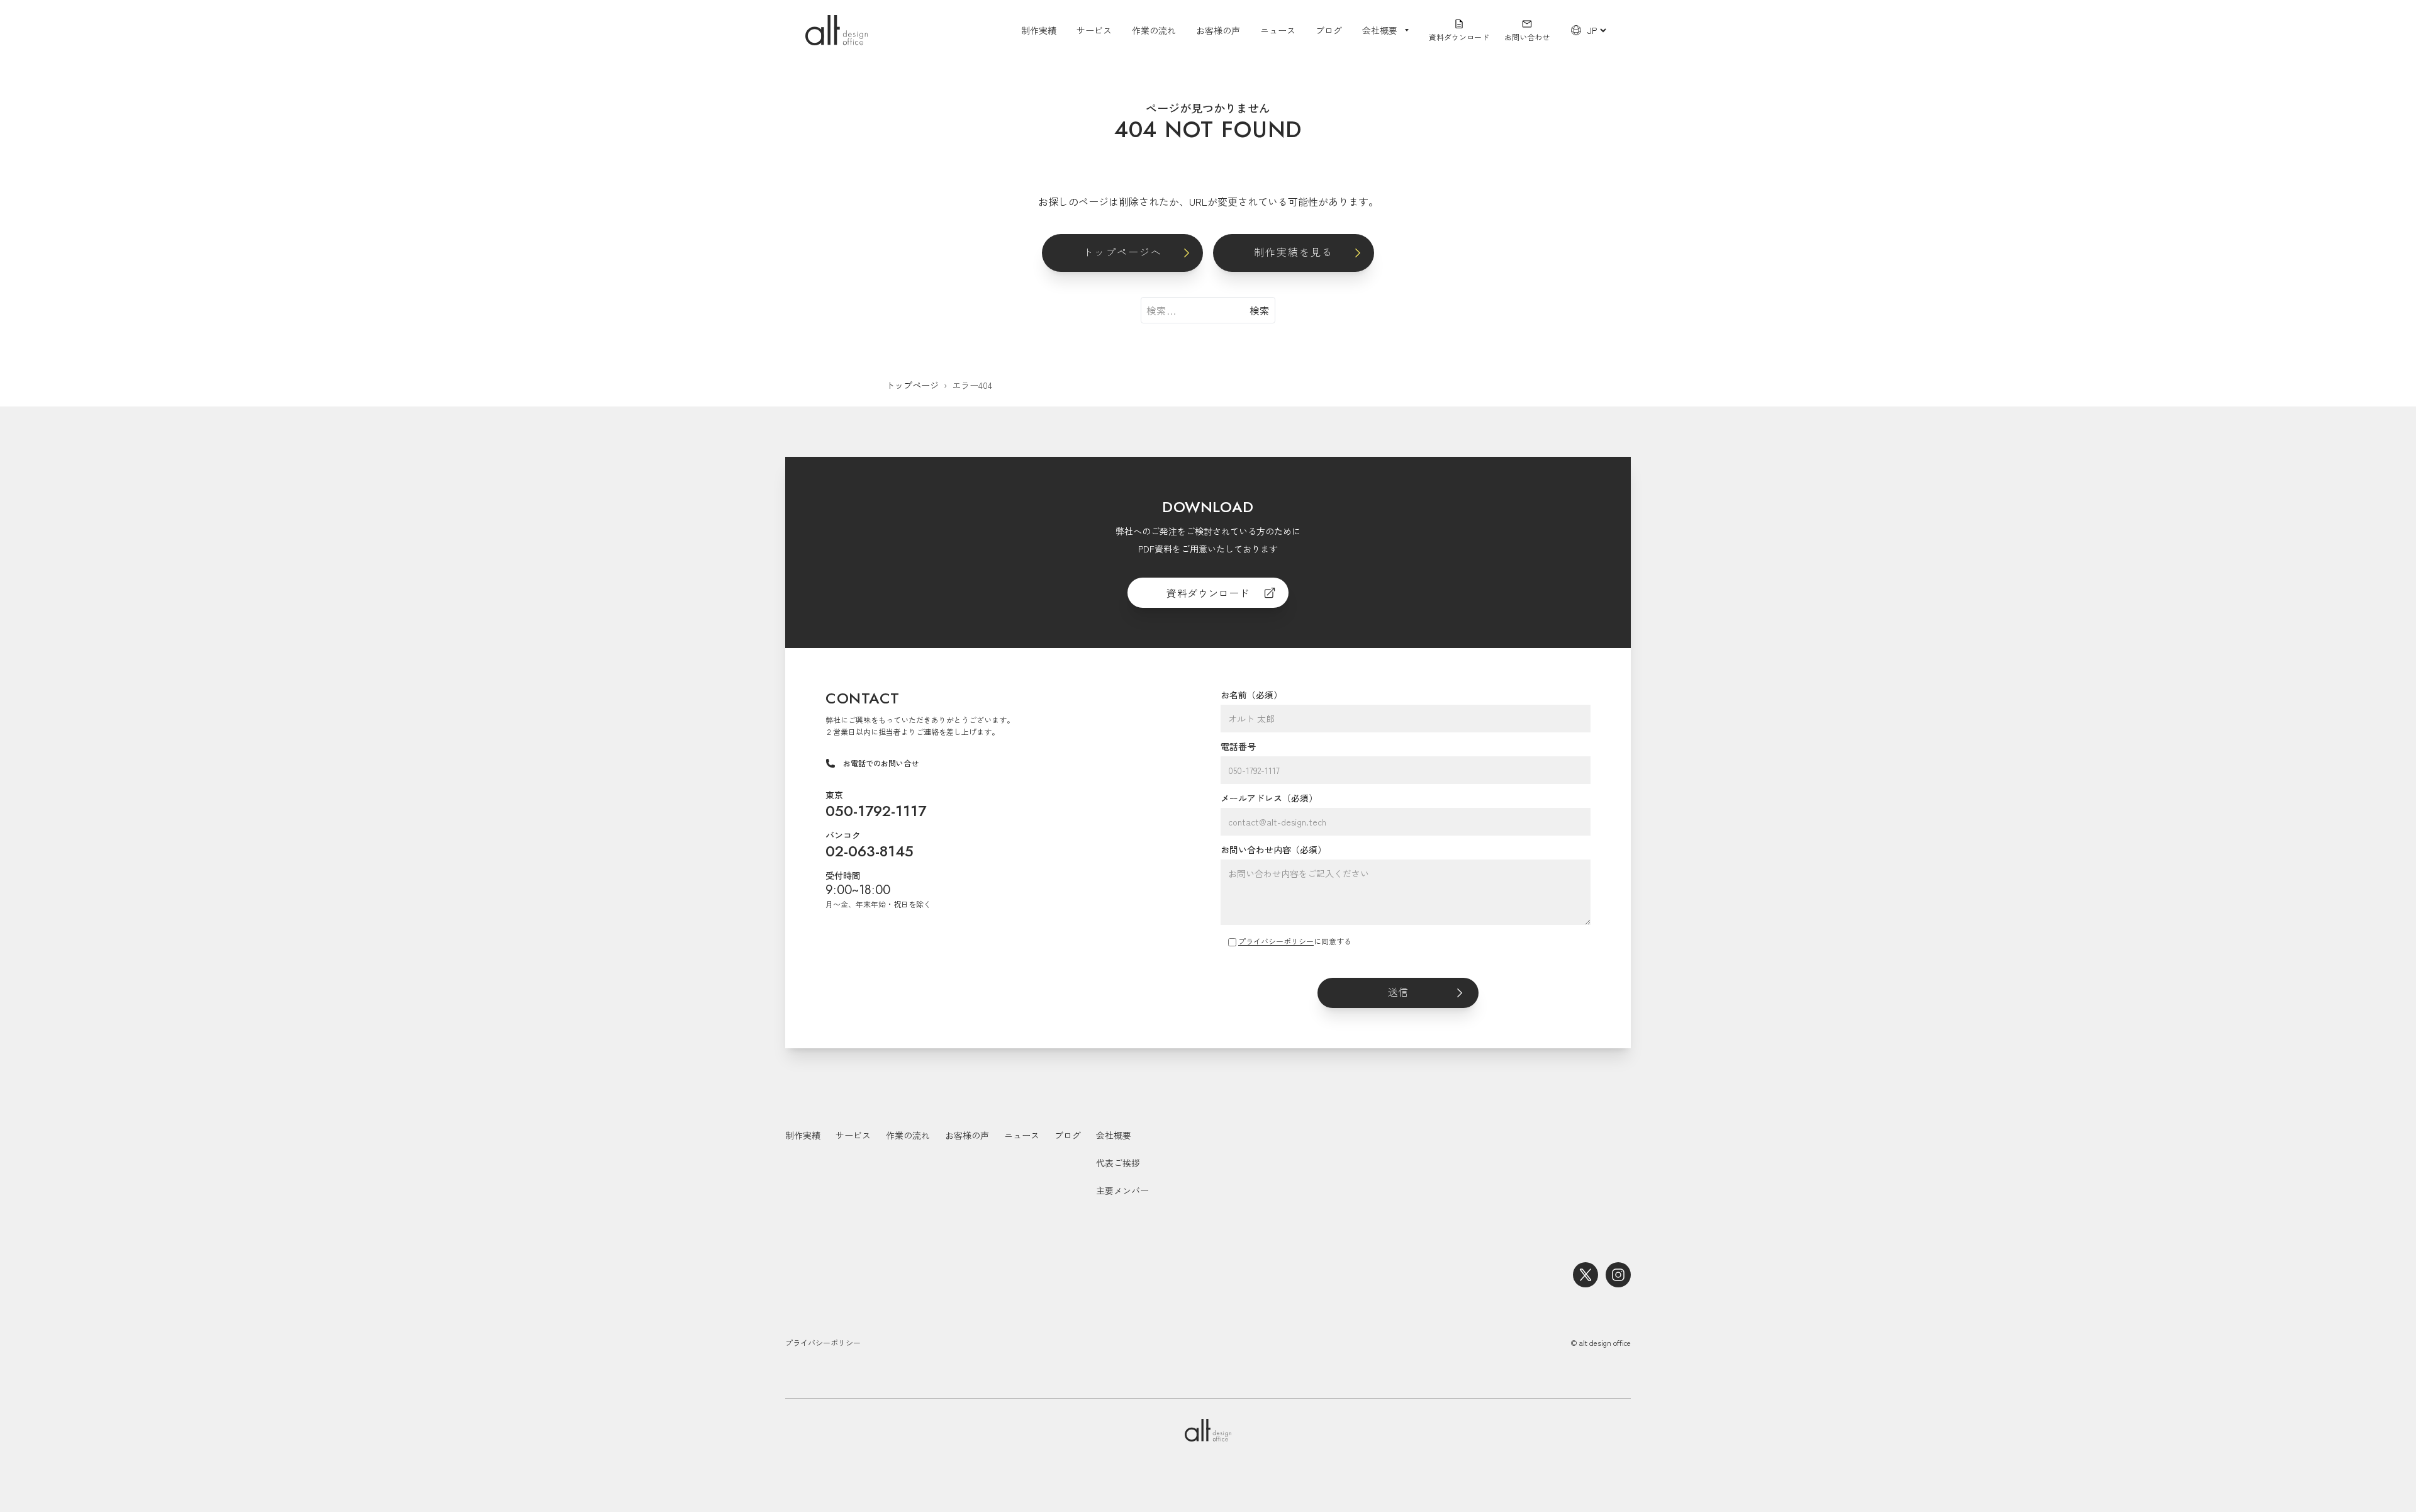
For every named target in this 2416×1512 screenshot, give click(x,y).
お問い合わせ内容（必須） (1273, 849)
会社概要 (1114, 1135)
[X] (1585, 1275)
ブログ (1329, 30)
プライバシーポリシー (1276, 941)
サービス (1094, 30)
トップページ (912, 385)
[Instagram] (1618, 1275)
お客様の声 (1218, 30)
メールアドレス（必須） (1269, 798)
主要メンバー (1122, 1190)
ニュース (1278, 30)
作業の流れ (1154, 30)
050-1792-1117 (876, 811)
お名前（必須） (1251, 695)
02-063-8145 (870, 851)
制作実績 (1039, 30)
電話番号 (1238, 746)
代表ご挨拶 (1118, 1163)
